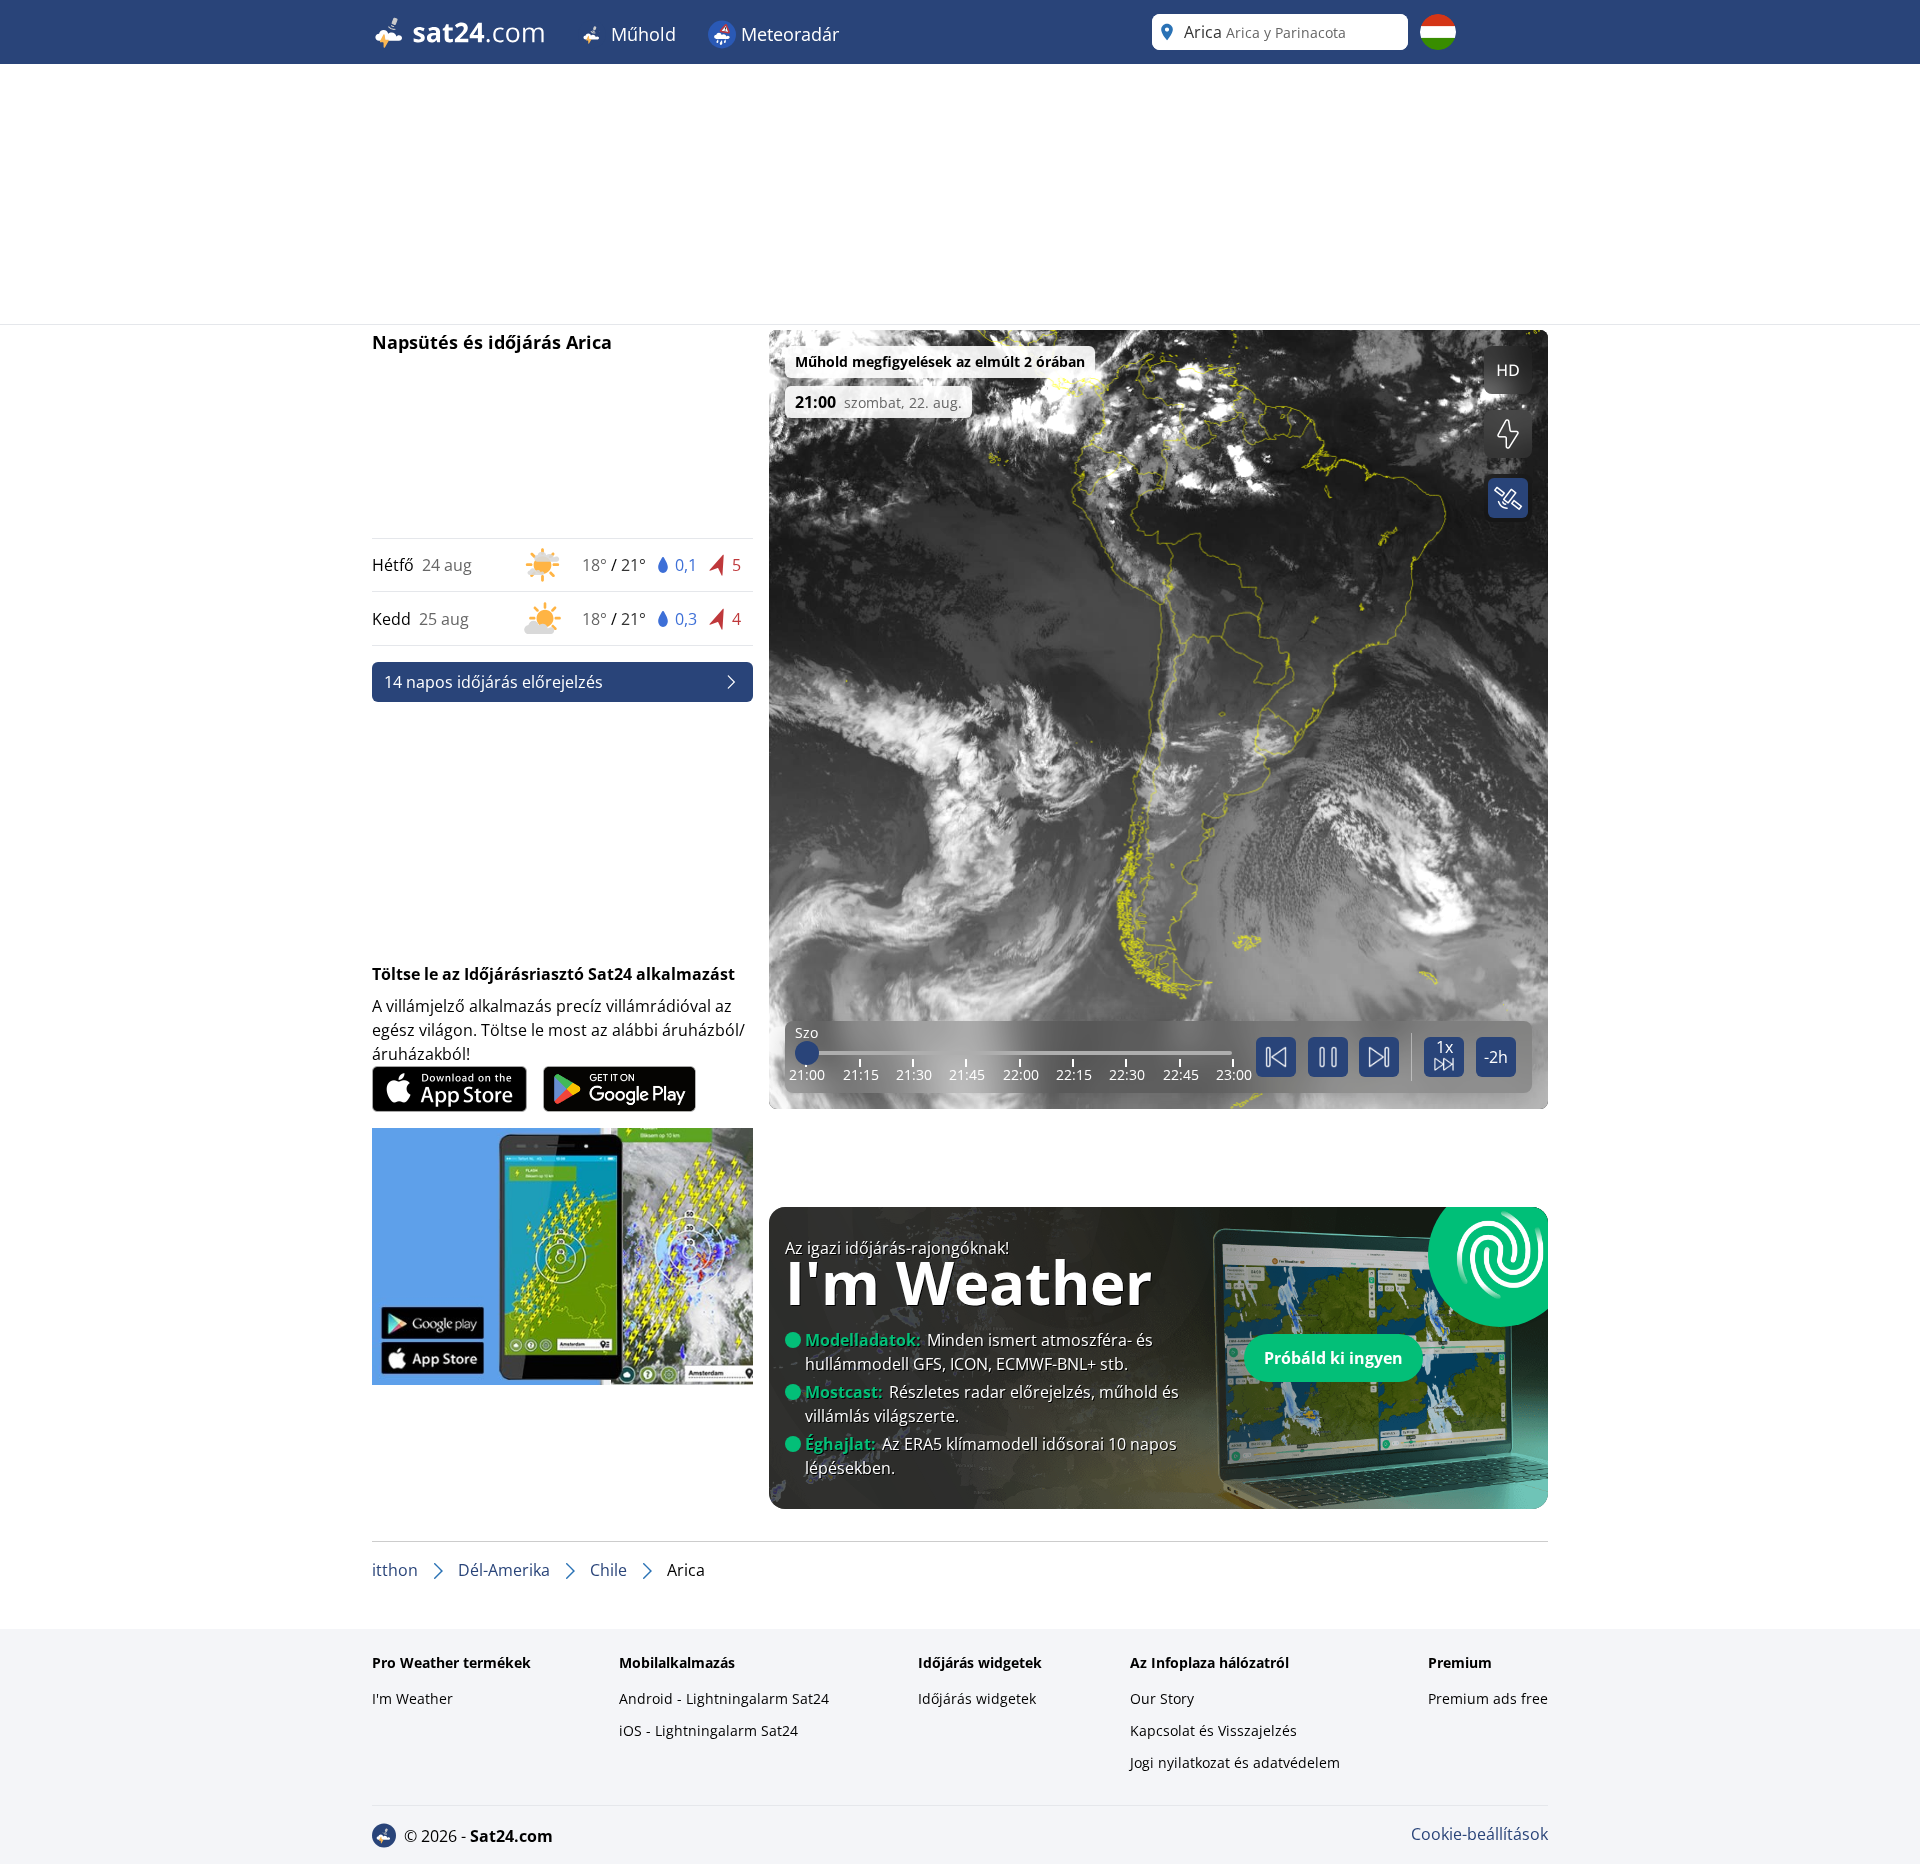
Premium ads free (1488, 1698)
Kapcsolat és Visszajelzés (1213, 1730)
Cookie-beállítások (1479, 1834)
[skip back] (1276, 1057)
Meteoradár (787, 34)
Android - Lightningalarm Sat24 (724, 1698)
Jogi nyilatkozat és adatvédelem (1235, 1762)
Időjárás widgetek (977, 1698)
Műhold (641, 34)
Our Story (1162, 1698)
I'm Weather (412, 1698)
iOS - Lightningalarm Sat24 (708, 1730)
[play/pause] (1328, 1057)
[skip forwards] (1379, 1057)
